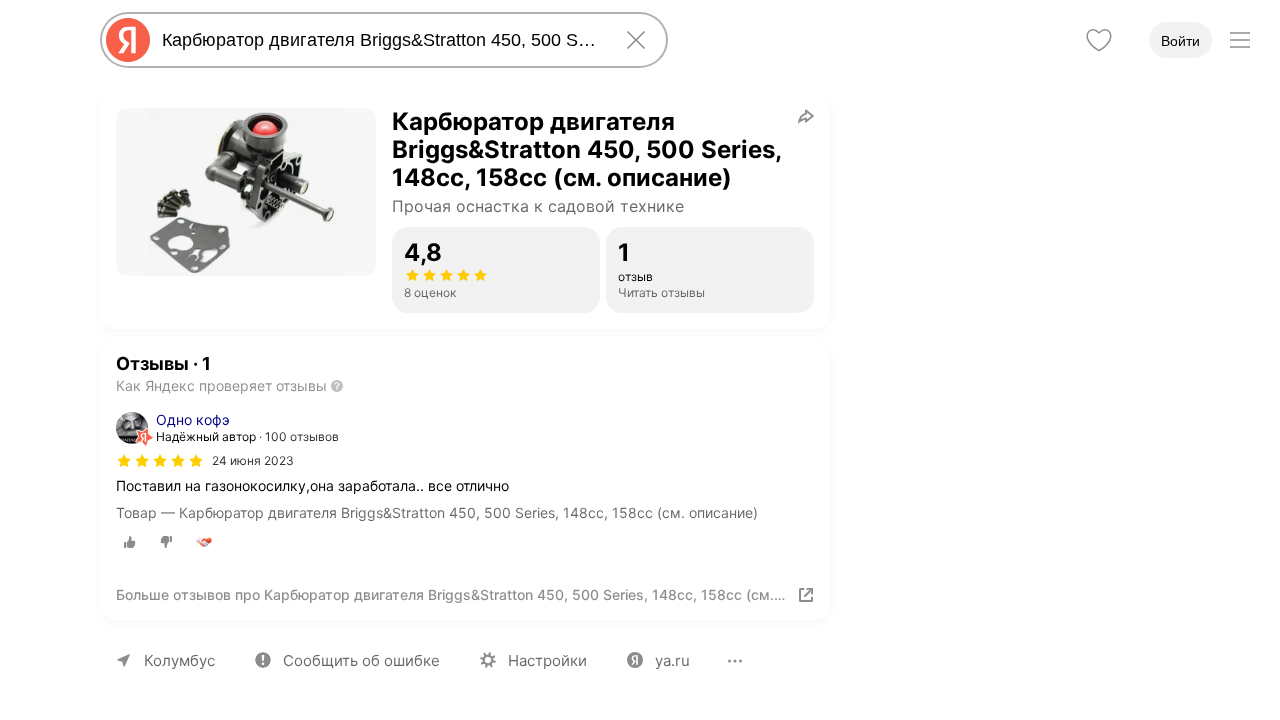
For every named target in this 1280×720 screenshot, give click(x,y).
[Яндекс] (128, 40)
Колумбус (179, 660)
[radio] (130, 542)
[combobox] (380, 40)
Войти (1180, 41)
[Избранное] (1099, 40)
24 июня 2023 (253, 460)
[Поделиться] (806, 116)
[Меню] (1240, 40)
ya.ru (672, 660)
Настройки (547, 660)
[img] (160, 461)
